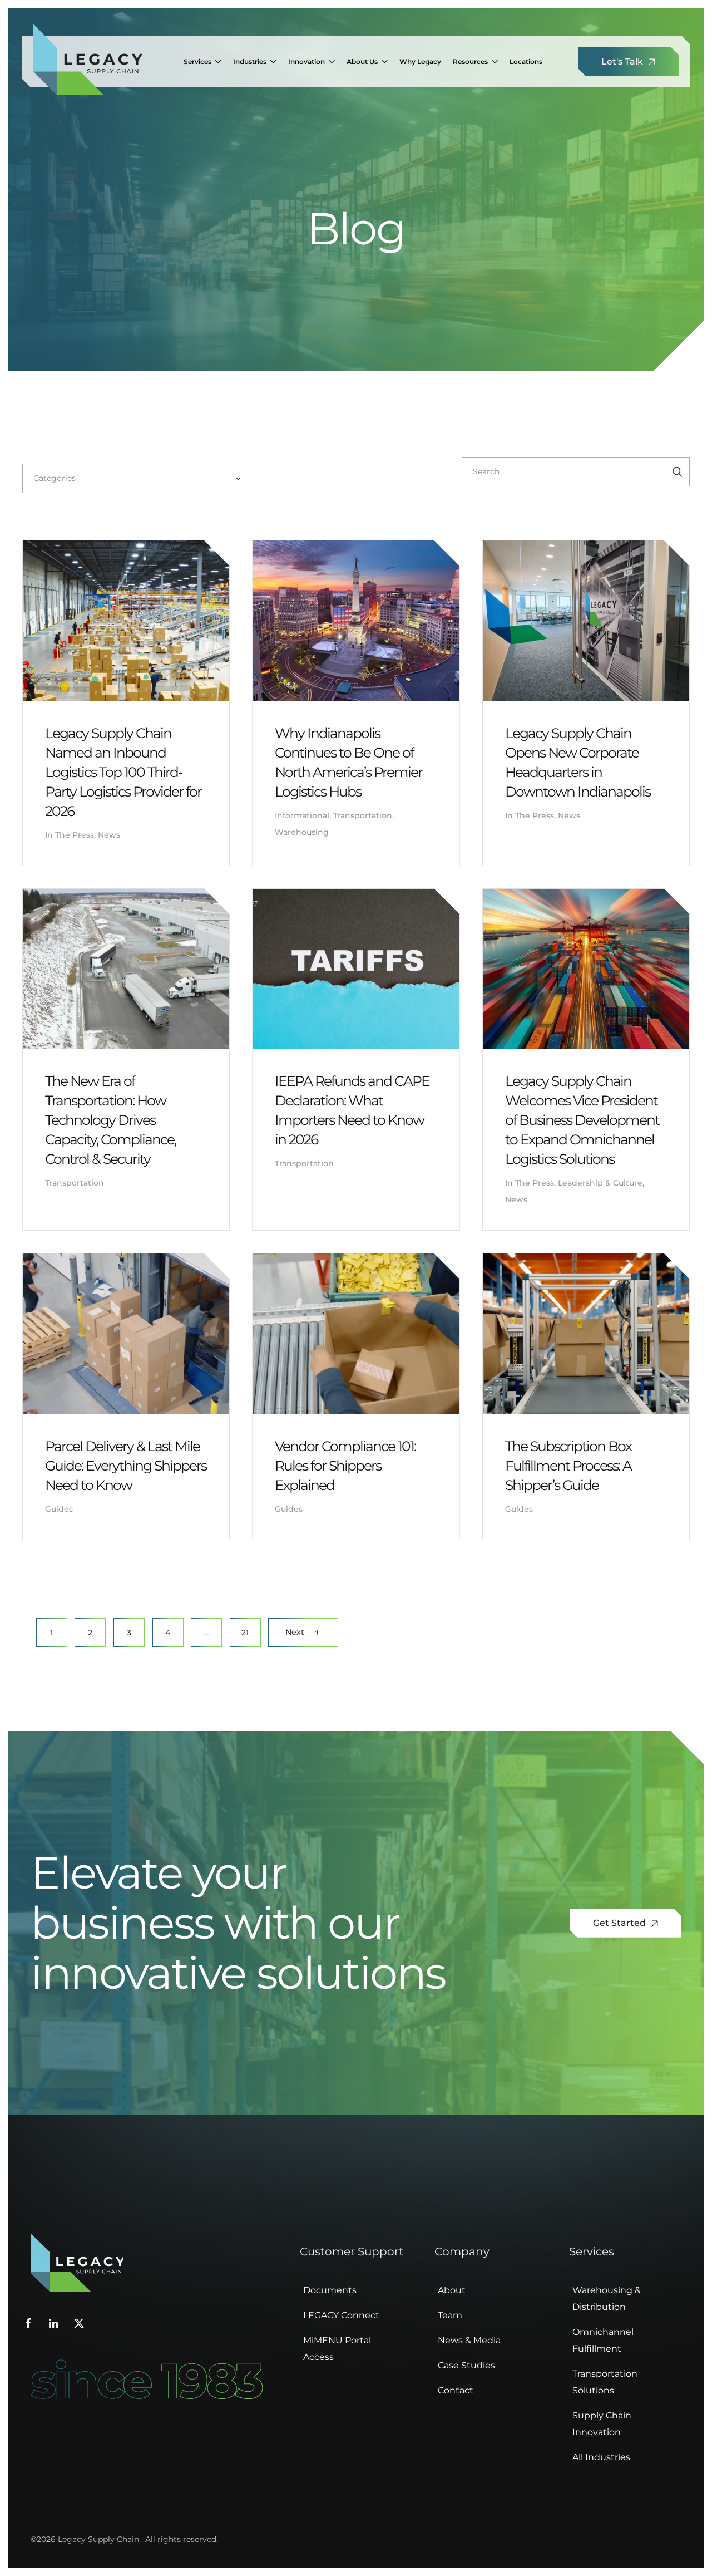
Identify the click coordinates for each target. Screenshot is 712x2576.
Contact (456, 2390)
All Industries (601, 2457)
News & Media (469, 2340)
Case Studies (466, 2365)
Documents (330, 2290)
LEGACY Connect (341, 2315)
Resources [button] (470, 62)
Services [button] (197, 62)
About (452, 2290)
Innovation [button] (306, 62)
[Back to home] (88, 62)
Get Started (620, 1923)
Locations (526, 62)
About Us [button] (362, 62)
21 (245, 1633)
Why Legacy (420, 62)
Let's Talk (623, 62)
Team (450, 2315)
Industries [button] (250, 62)
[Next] (303, 1633)
